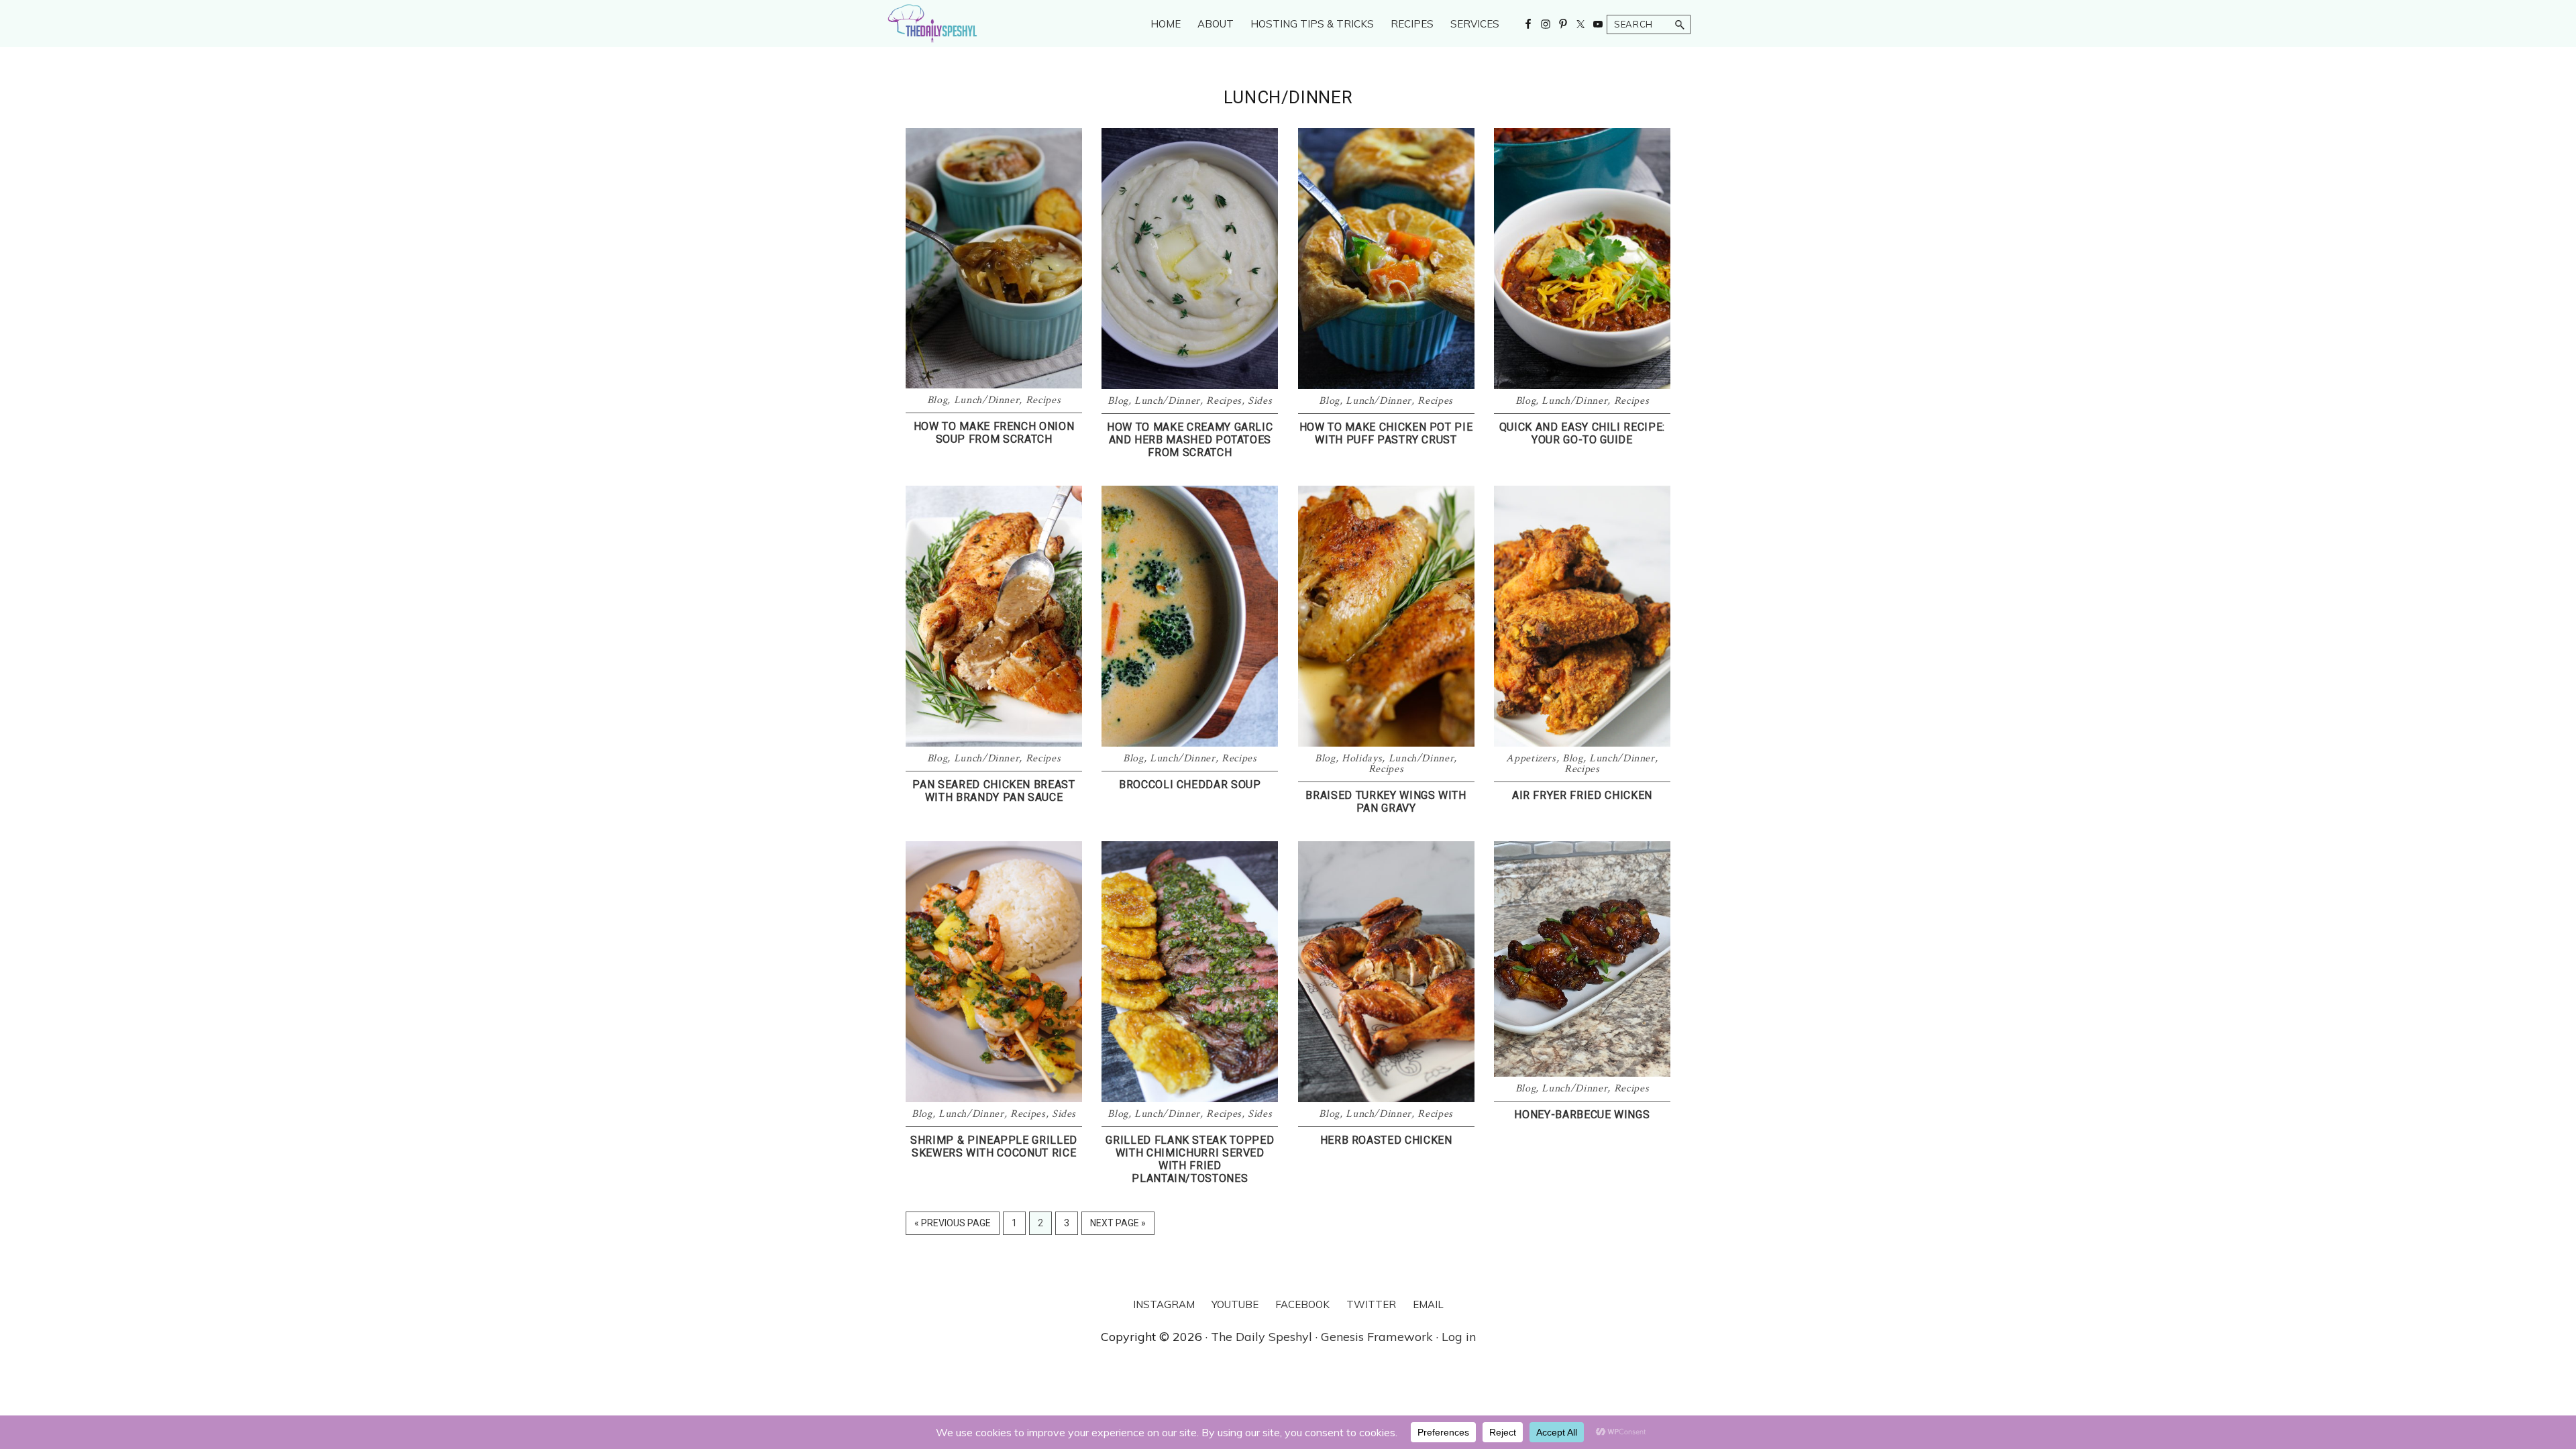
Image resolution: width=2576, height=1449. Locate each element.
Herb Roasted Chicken (1386, 1140)
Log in (1459, 1337)
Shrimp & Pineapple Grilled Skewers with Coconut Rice (994, 1146)
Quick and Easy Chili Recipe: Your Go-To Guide (1582, 433)
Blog (937, 400)
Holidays (1362, 758)
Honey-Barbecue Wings (1582, 1115)
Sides (1260, 401)
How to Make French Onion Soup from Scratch (994, 433)
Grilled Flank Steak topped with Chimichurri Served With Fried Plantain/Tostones (1190, 1160)
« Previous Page (953, 1226)
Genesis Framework (1377, 1337)
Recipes (1043, 400)
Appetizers (1531, 758)
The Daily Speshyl (1262, 1337)
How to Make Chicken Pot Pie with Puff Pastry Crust (1386, 433)
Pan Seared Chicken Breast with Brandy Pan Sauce (994, 791)
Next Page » (1118, 1226)
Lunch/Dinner (987, 400)
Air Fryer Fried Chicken (1582, 795)
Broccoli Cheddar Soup (1190, 785)
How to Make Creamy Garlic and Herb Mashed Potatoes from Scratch (1190, 440)
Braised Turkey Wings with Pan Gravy (1386, 802)
